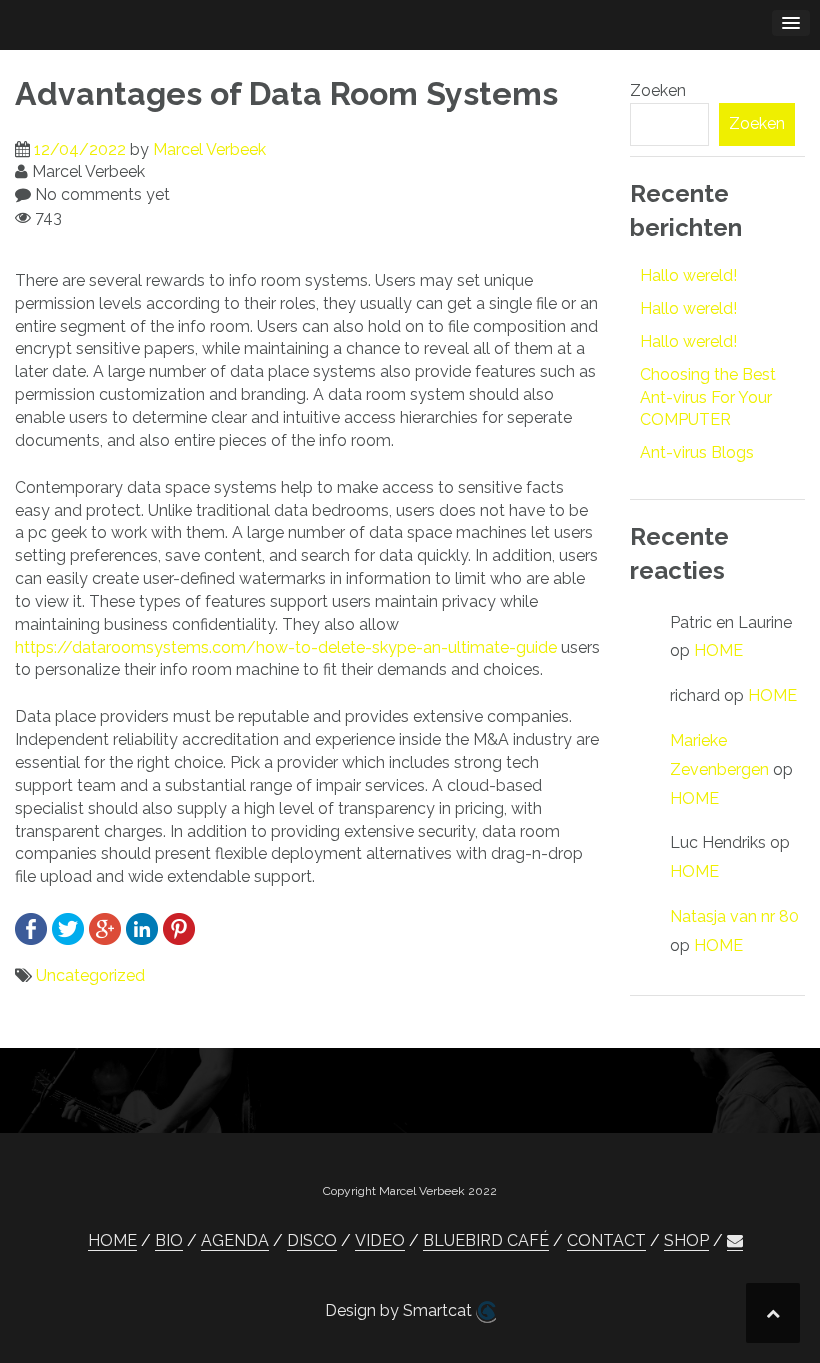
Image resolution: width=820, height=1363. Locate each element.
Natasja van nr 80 (734, 916)
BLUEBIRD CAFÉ (486, 1240)
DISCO (312, 1240)
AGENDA (235, 1240)
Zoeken (658, 90)
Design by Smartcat (400, 1310)
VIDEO (380, 1240)
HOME (718, 650)
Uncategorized (90, 975)
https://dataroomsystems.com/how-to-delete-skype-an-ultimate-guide (286, 647)
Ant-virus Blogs (697, 452)
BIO (169, 1240)
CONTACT (606, 1240)
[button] (735, 1241)
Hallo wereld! (688, 275)
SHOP (686, 1240)
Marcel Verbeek (209, 149)
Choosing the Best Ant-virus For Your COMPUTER (708, 397)
